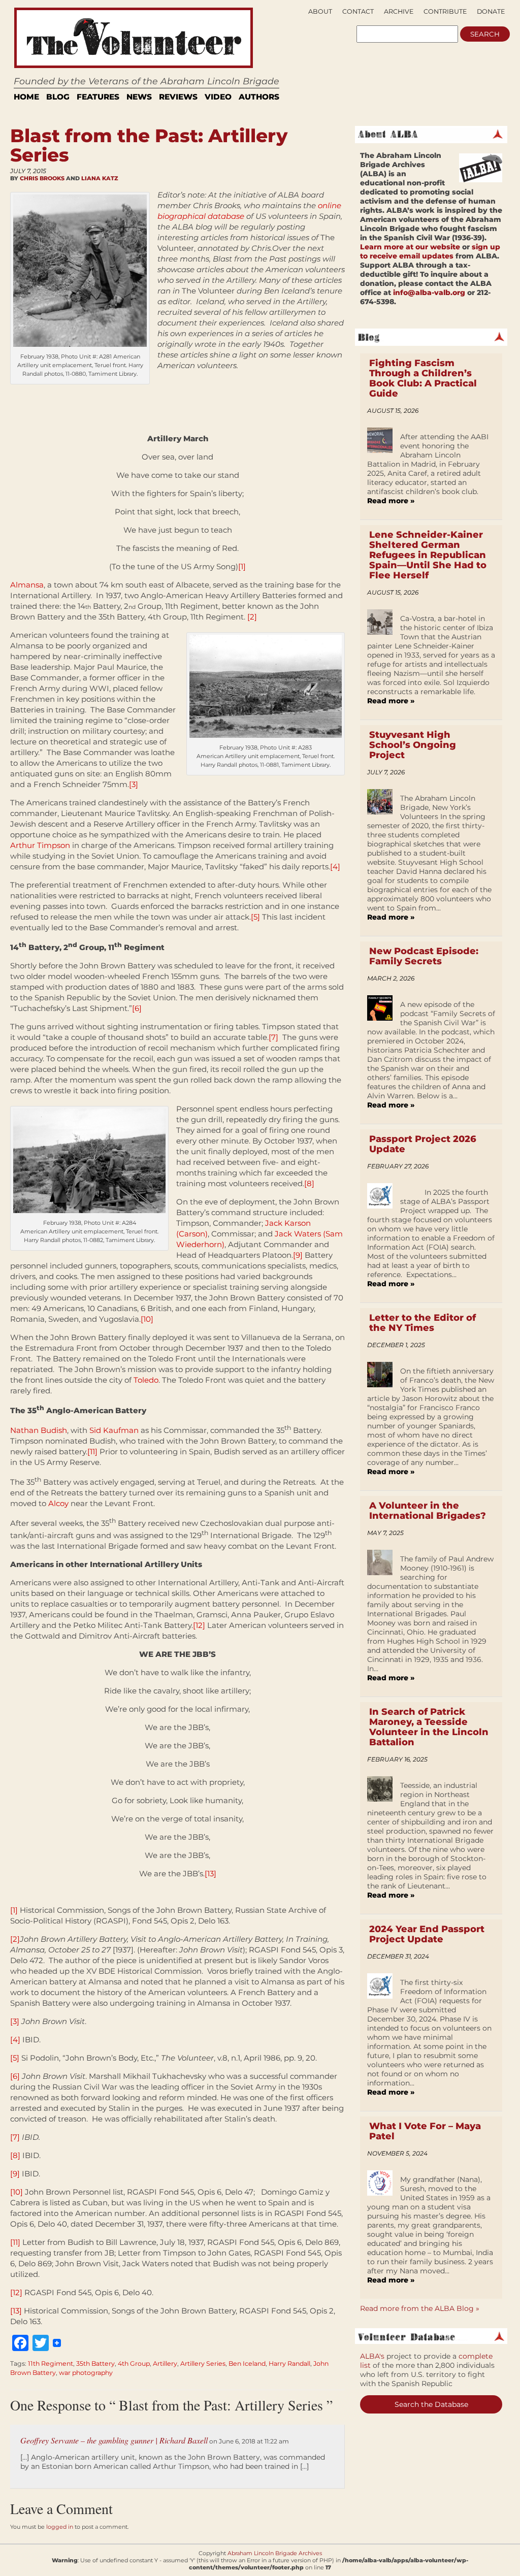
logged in (60, 2527)
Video (218, 97)
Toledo (146, 1380)
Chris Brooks (42, 178)
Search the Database (431, 2404)
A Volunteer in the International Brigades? (428, 1511)
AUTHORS (259, 97)
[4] (335, 867)
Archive (399, 11)
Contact (358, 11)
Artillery (165, 2363)
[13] (210, 1873)
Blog (58, 97)
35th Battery (95, 2363)
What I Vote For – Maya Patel (425, 2131)
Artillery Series (203, 2363)
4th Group (134, 2363)
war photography (86, 2373)
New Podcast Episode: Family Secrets (424, 956)
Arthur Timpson (40, 845)
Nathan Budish (39, 1430)
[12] (199, 1625)
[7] (273, 1037)
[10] (147, 1319)
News (139, 97)
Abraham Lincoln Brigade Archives (275, 2553)
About (320, 11)
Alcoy (58, 1503)
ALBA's (372, 2356)
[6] (137, 1008)
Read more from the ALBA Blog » (420, 2308)
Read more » (391, 501)
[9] (298, 1255)
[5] (255, 917)
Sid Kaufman (114, 1430)
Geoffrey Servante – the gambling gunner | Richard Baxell (114, 2440)
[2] (252, 617)
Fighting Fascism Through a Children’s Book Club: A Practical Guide (423, 378)
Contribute (445, 11)
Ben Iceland (247, 2363)
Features (98, 97)
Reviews (178, 97)
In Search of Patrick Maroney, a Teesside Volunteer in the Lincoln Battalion (429, 1727)
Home (26, 97)
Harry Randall (289, 2363)
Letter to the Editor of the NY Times (422, 1323)
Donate (491, 11)
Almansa (27, 585)
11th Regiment (51, 2363)
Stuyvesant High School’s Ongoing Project (413, 745)
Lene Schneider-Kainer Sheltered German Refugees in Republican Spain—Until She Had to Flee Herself (428, 555)
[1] (242, 566)
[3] (134, 784)
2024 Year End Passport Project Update (427, 1934)
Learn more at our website (410, 247)
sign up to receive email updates (430, 251)
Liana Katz (100, 178)
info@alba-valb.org (429, 292)
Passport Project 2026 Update (423, 1144)
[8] (309, 1183)
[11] (92, 1452)
